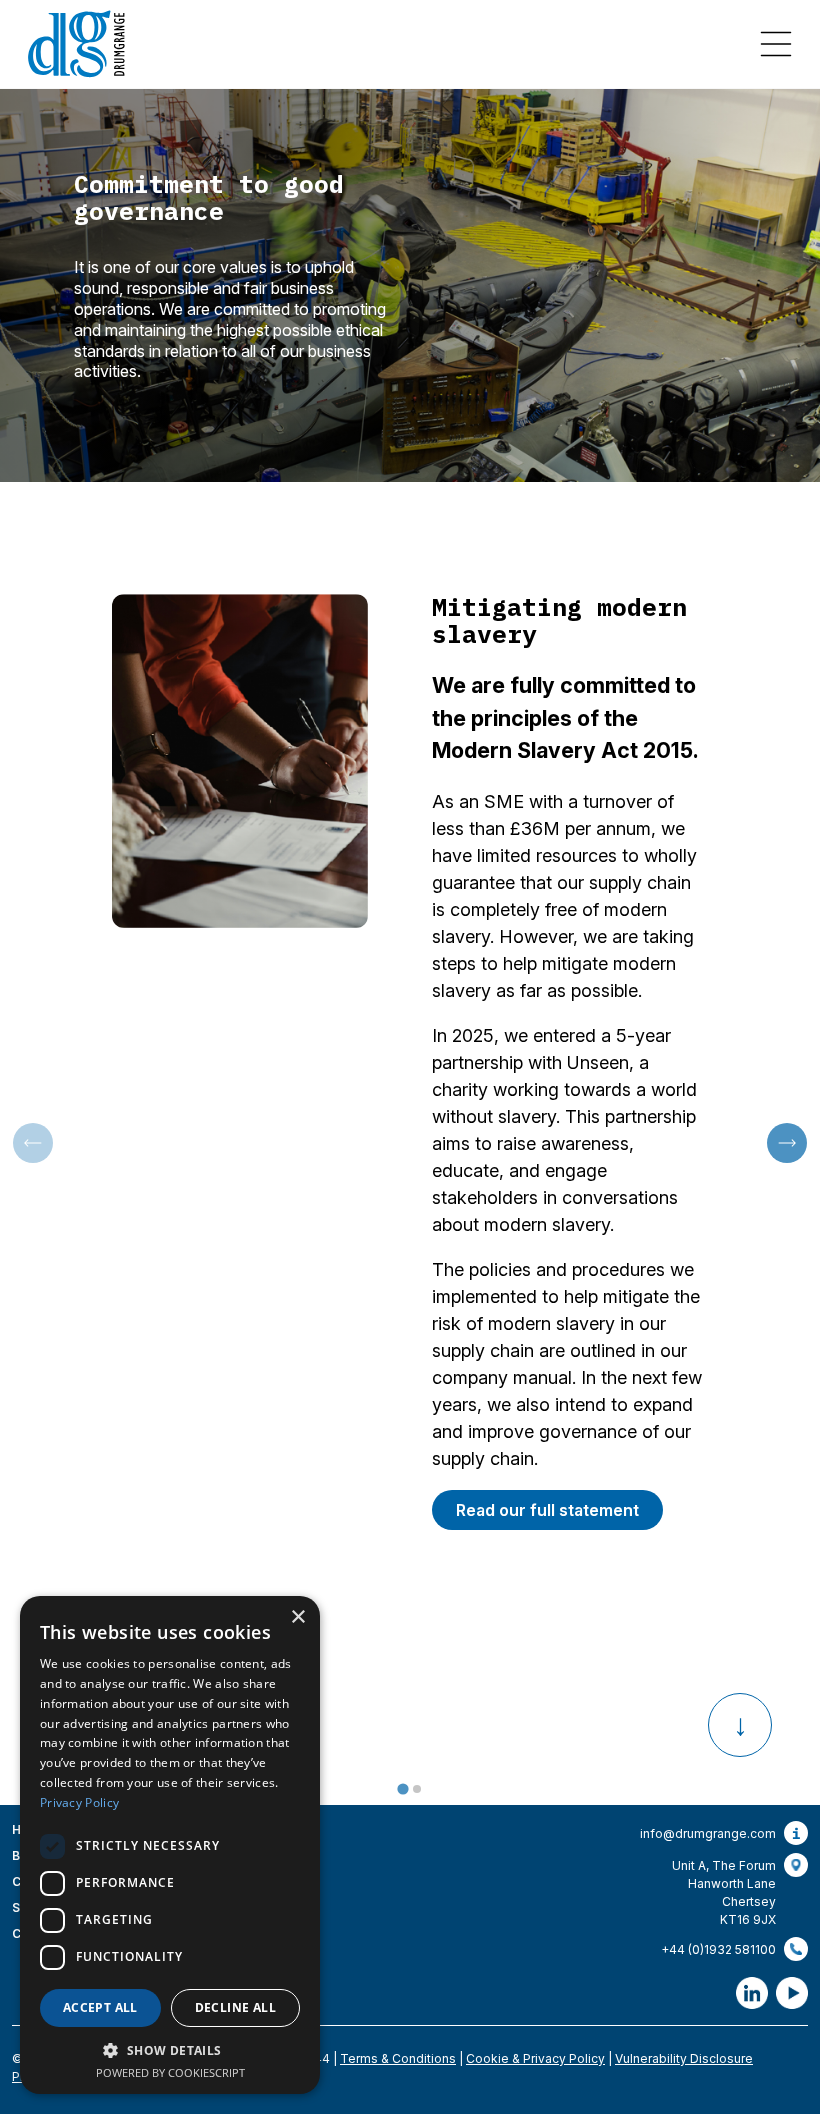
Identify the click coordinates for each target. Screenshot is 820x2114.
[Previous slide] (33, 1143)
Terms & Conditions (398, 2058)
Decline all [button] (235, 2007)
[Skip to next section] (740, 1725)
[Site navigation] (776, 44)
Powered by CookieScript (170, 2072)
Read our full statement (547, 1510)
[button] (170, 2050)
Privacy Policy (79, 1802)
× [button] (297, 1617)
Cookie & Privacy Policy (535, 2058)
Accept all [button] (100, 2007)
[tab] (402, 1789)
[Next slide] (787, 1143)
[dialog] (170, 1845)
